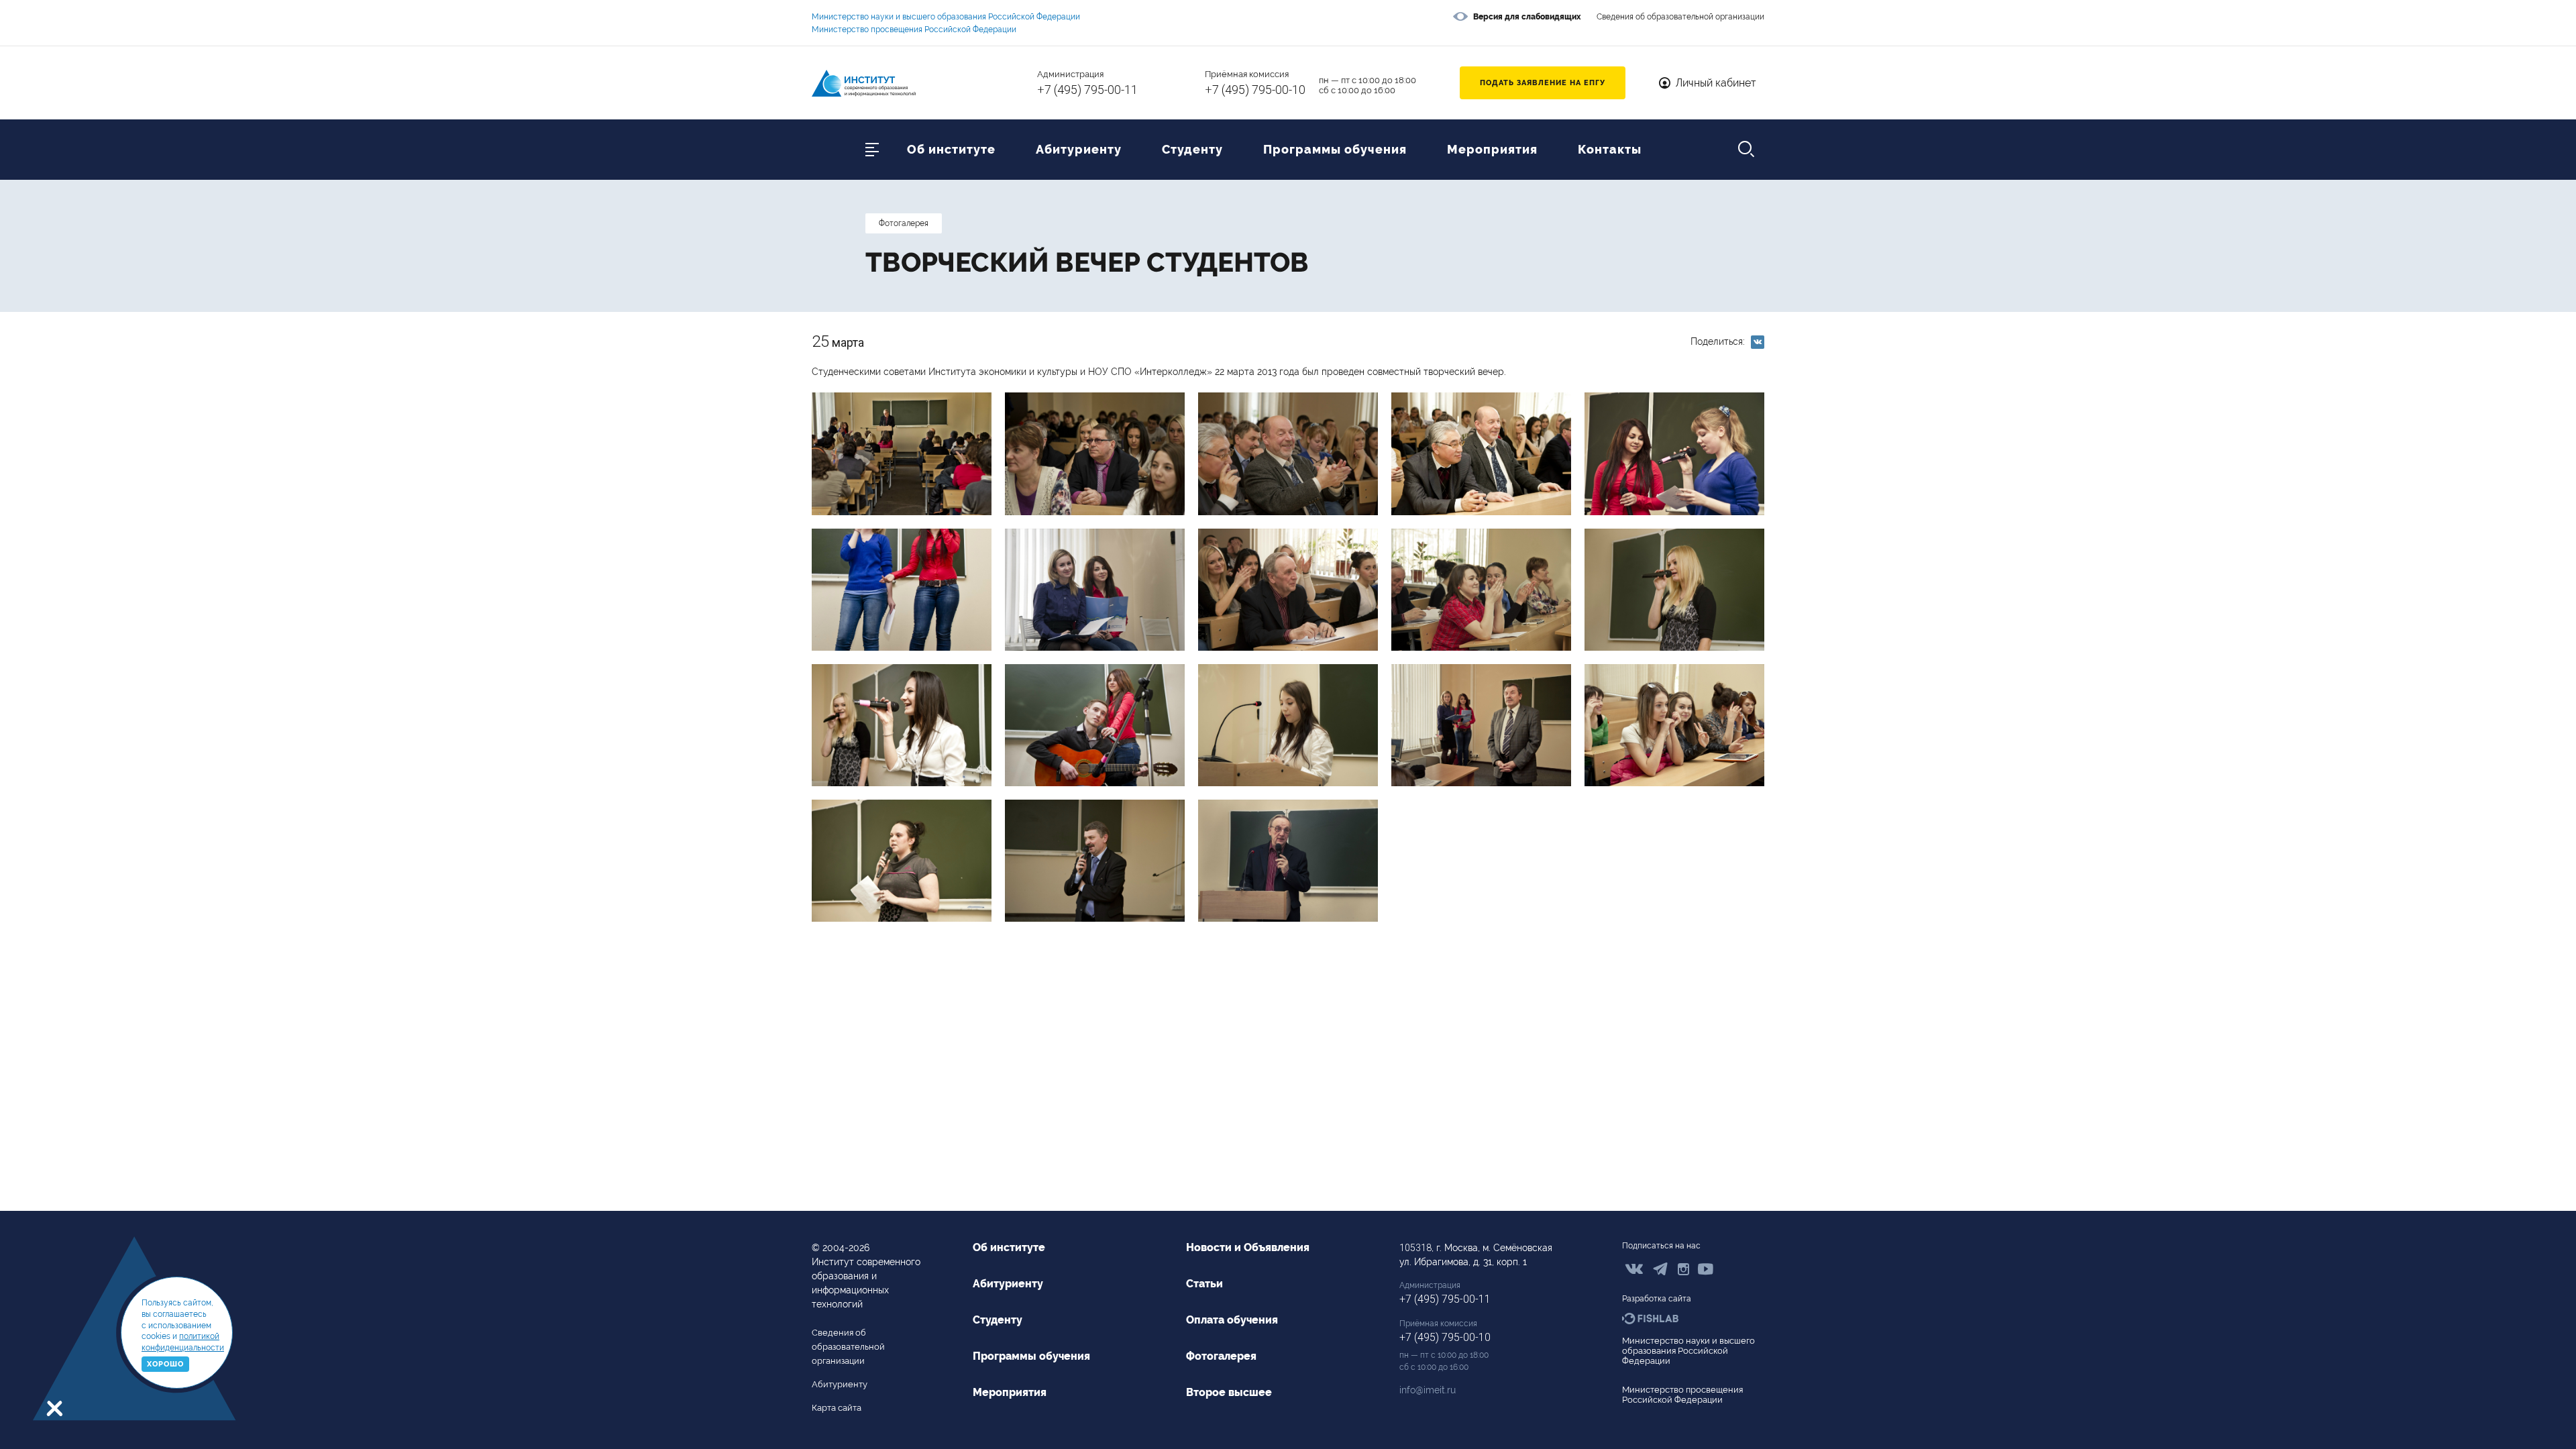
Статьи (1204, 1284)
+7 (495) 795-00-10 (1255, 90)
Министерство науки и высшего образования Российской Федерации (946, 17)
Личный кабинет (1716, 83)
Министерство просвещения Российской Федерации (914, 30)
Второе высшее (1229, 1392)
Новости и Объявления (1248, 1247)
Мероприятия (1492, 150)
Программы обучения (1335, 150)
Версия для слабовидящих (1527, 17)
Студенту (1192, 150)
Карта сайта (837, 1408)
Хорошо (165, 1364)
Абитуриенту (1079, 150)
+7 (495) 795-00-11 (1087, 90)
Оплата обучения (1232, 1320)
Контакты (1610, 150)
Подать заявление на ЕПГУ (1543, 83)
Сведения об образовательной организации (1680, 17)
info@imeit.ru (1428, 1390)
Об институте (951, 150)
